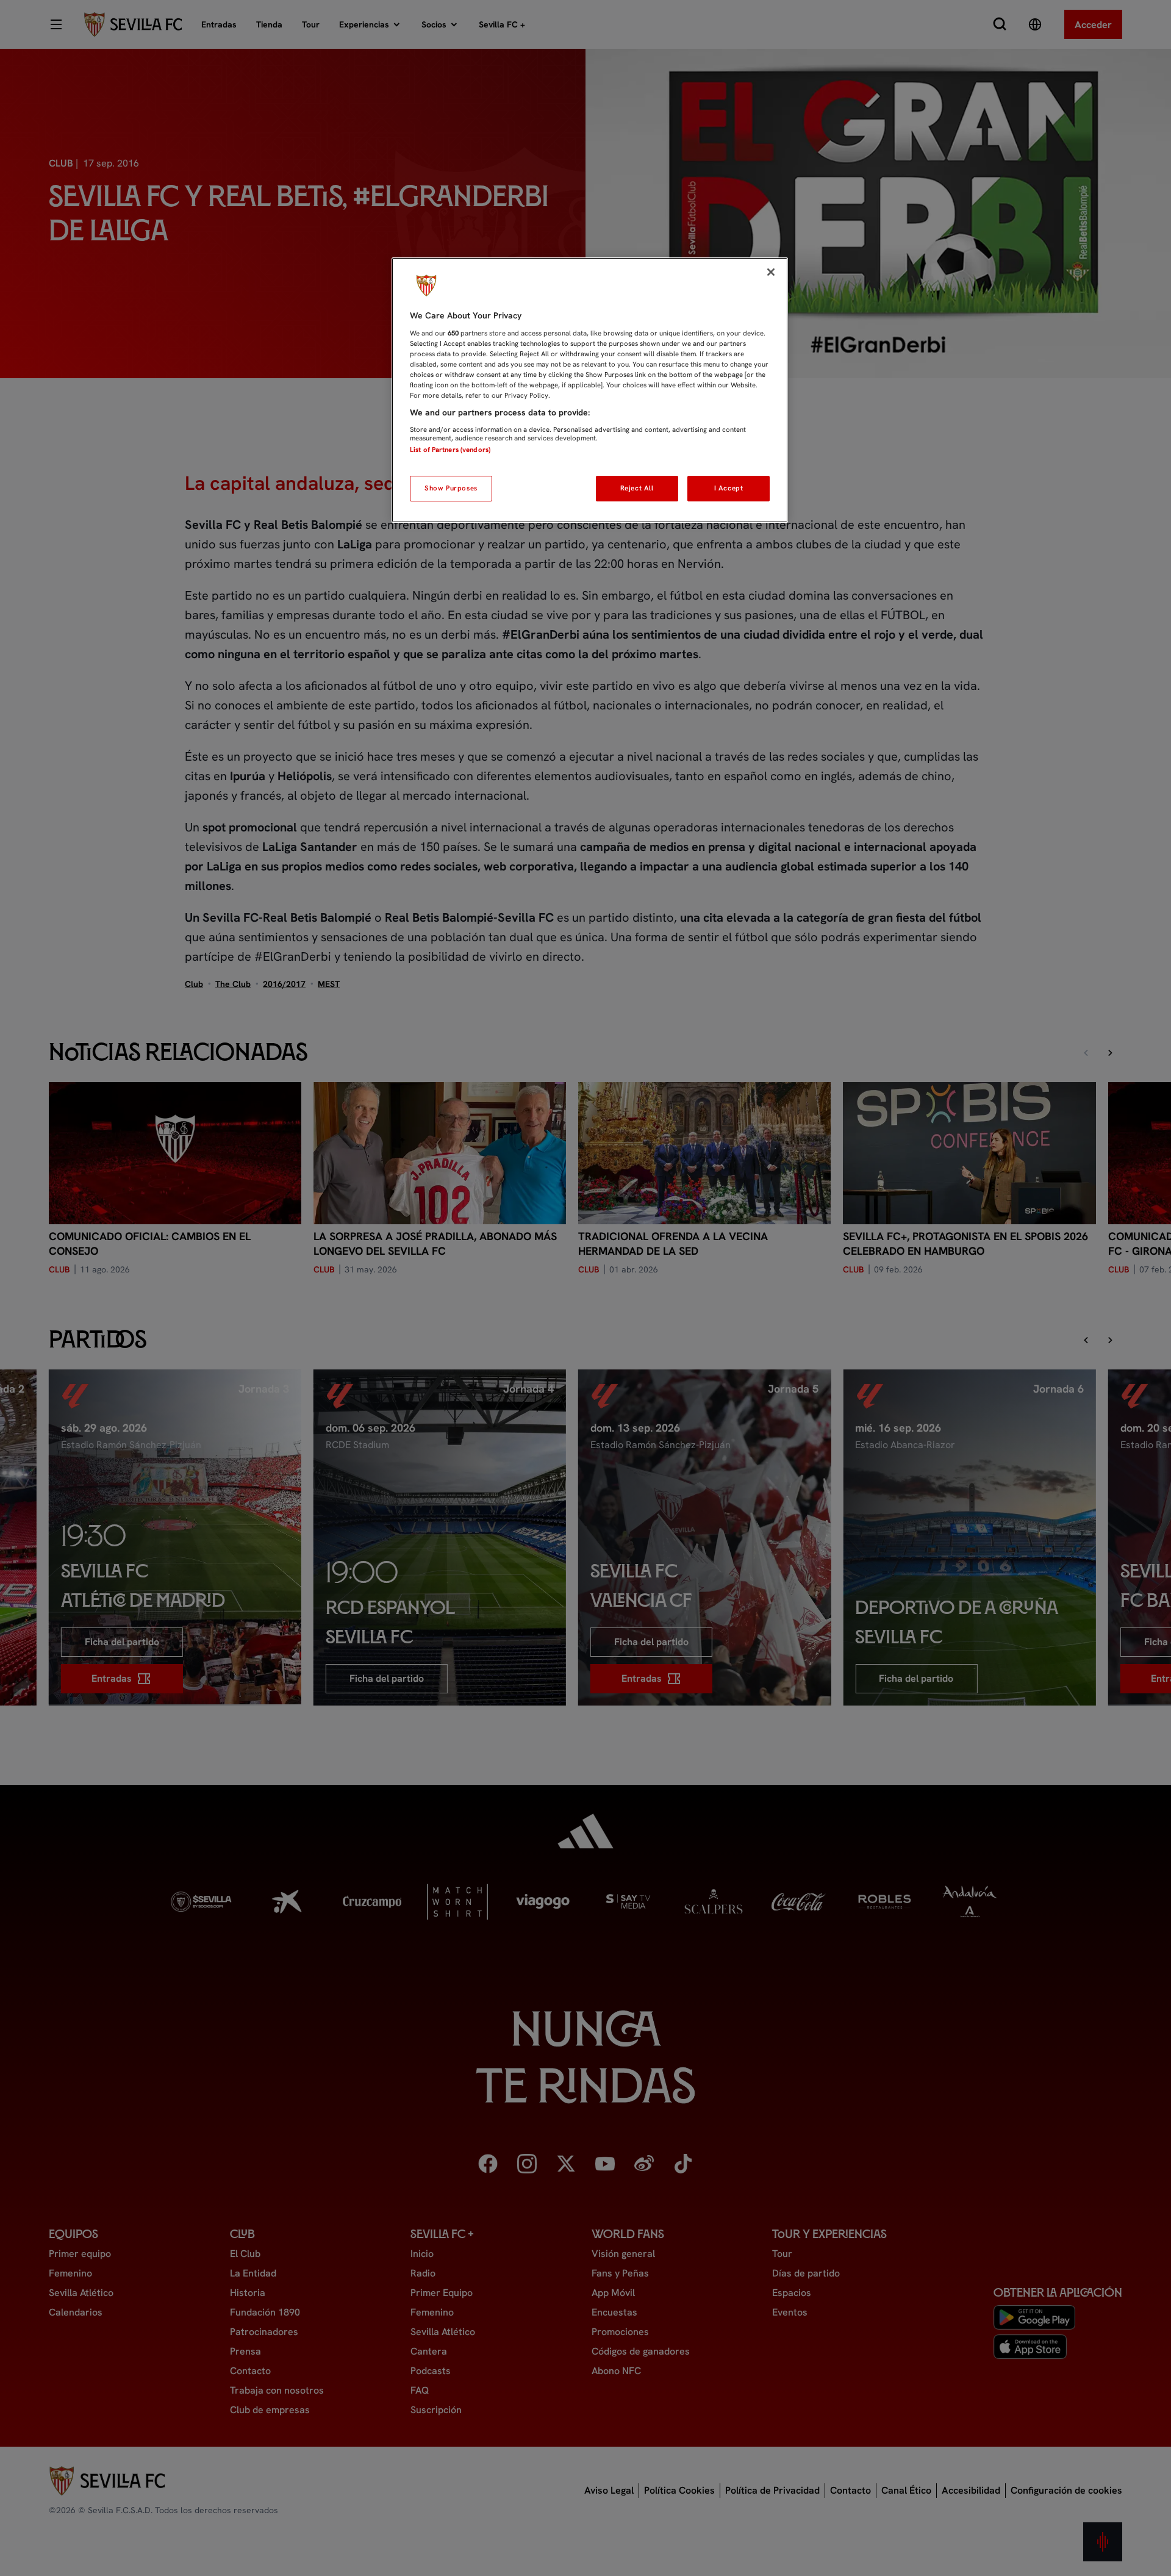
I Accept (729, 488)
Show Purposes (451, 488)
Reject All (637, 488)
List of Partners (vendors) (450, 450)
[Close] (771, 272)
